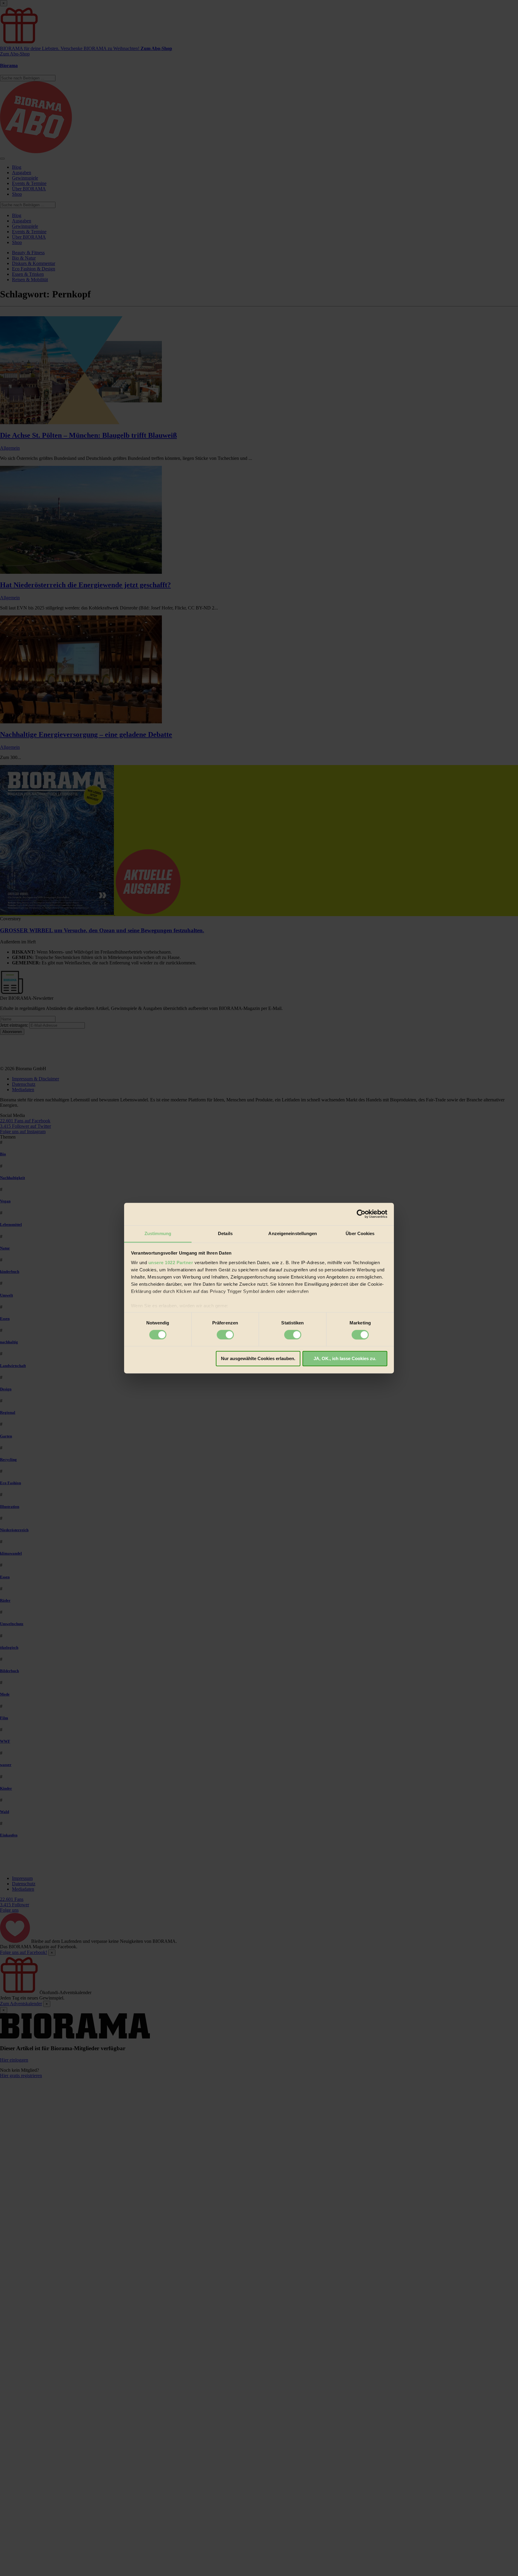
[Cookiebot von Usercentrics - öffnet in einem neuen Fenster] (361, 1214)
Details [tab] (225, 1233)
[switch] (225, 1335)
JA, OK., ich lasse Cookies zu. (345, 1359)
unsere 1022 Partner (171, 1263)
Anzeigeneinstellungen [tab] (293, 1233)
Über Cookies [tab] (360, 1233)
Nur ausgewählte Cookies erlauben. (258, 1359)
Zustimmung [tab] (158, 1233)
